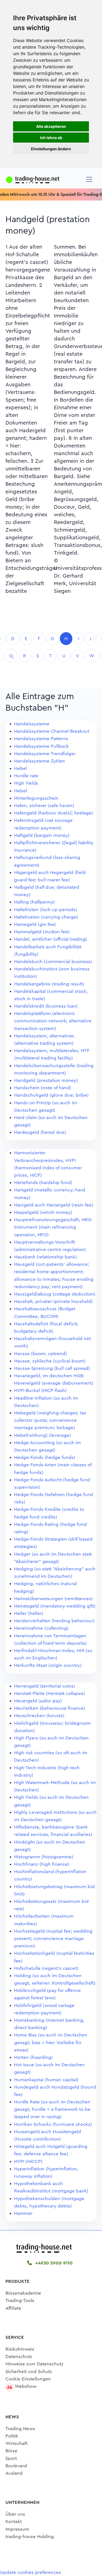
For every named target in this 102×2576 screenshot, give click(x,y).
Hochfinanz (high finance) (42, 1864)
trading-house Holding (30, 2537)
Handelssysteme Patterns (41, 739)
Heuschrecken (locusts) (39, 1716)
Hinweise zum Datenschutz (34, 2364)
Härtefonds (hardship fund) (43, 1183)
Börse (11, 2451)
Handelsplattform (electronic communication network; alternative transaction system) (53, 1021)
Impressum (17, 2529)
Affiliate (13, 2308)
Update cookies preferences (30, 2572)
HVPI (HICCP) (28, 2161)
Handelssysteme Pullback (41, 746)
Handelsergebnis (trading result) (49, 984)
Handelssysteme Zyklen (40, 761)
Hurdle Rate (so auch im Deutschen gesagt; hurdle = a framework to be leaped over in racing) (52, 2109)
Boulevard (16, 2466)
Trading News (20, 2429)
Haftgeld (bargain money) (42, 835)
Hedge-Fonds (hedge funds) (45, 1457)
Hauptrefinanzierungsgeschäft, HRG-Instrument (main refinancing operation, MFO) (54, 1227)
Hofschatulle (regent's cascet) (46, 1968)
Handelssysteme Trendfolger (45, 754)
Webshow (26, 2386)
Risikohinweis (20, 2349)
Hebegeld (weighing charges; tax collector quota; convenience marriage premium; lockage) (50, 1420)
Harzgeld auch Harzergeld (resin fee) (54, 1205)
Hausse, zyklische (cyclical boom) (50, 1361)
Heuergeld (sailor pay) (38, 1701)
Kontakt (14, 2521)
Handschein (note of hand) (43, 1088)
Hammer (23, 2213)
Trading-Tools (20, 2300)
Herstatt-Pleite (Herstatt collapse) (50, 1693)
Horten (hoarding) (33, 2057)
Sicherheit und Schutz (29, 2372)
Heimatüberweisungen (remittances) (53, 1599)
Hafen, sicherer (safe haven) (44, 806)
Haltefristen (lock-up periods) (46, 910)
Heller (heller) (29, 1613)
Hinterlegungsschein (36, 798)
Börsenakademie (23, 2293)
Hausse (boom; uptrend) (41, 1354)
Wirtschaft (16, 2443)
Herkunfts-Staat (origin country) (48, 1665)
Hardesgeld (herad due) (40, 1132)
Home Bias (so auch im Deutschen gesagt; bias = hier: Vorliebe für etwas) (51, 2042)
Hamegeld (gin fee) (35, 924)
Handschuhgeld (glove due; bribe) (51, 1095)
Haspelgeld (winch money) (43, 1212)
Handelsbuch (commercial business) (53, 962)
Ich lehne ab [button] (51, 138)
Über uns (15, 2514)
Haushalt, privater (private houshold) (53, 1301)
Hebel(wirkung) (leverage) (43, 1435)
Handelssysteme (32, 724)
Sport (11, 2458)
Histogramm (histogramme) (44, 1857)
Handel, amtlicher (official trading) (51, 939)
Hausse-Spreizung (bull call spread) (52, 1368)
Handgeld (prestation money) (46, 1080)
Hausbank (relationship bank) (46, 1257)
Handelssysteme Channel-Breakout (52, 731)
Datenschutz (19, 2356)
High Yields (26, 783)
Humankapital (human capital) (46, 2080)
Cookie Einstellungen (28, 2379)
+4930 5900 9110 (53, 2263)
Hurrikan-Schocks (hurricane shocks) (53, 2124)
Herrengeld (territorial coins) (45, 1686)
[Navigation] (89, 179)
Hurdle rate (26, 776)
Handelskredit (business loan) (46, 1006)
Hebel (21, 768)
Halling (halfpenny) (34, 902)
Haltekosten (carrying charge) (46, 917)
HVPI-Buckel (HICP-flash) (40, 1390)
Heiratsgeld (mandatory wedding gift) (55, 1606)
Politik (12, 2436)
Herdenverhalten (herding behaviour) (54, 1621)
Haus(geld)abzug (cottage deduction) (55, 1294)
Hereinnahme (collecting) (41, 1628)
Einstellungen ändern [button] (51, 149)
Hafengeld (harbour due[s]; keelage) (54, 813)
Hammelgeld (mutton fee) (42, 932)
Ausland (14, 2473)
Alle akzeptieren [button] (51, 126)
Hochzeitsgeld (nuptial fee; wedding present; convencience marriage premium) (53, 1938)
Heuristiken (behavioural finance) (50, 1708)
